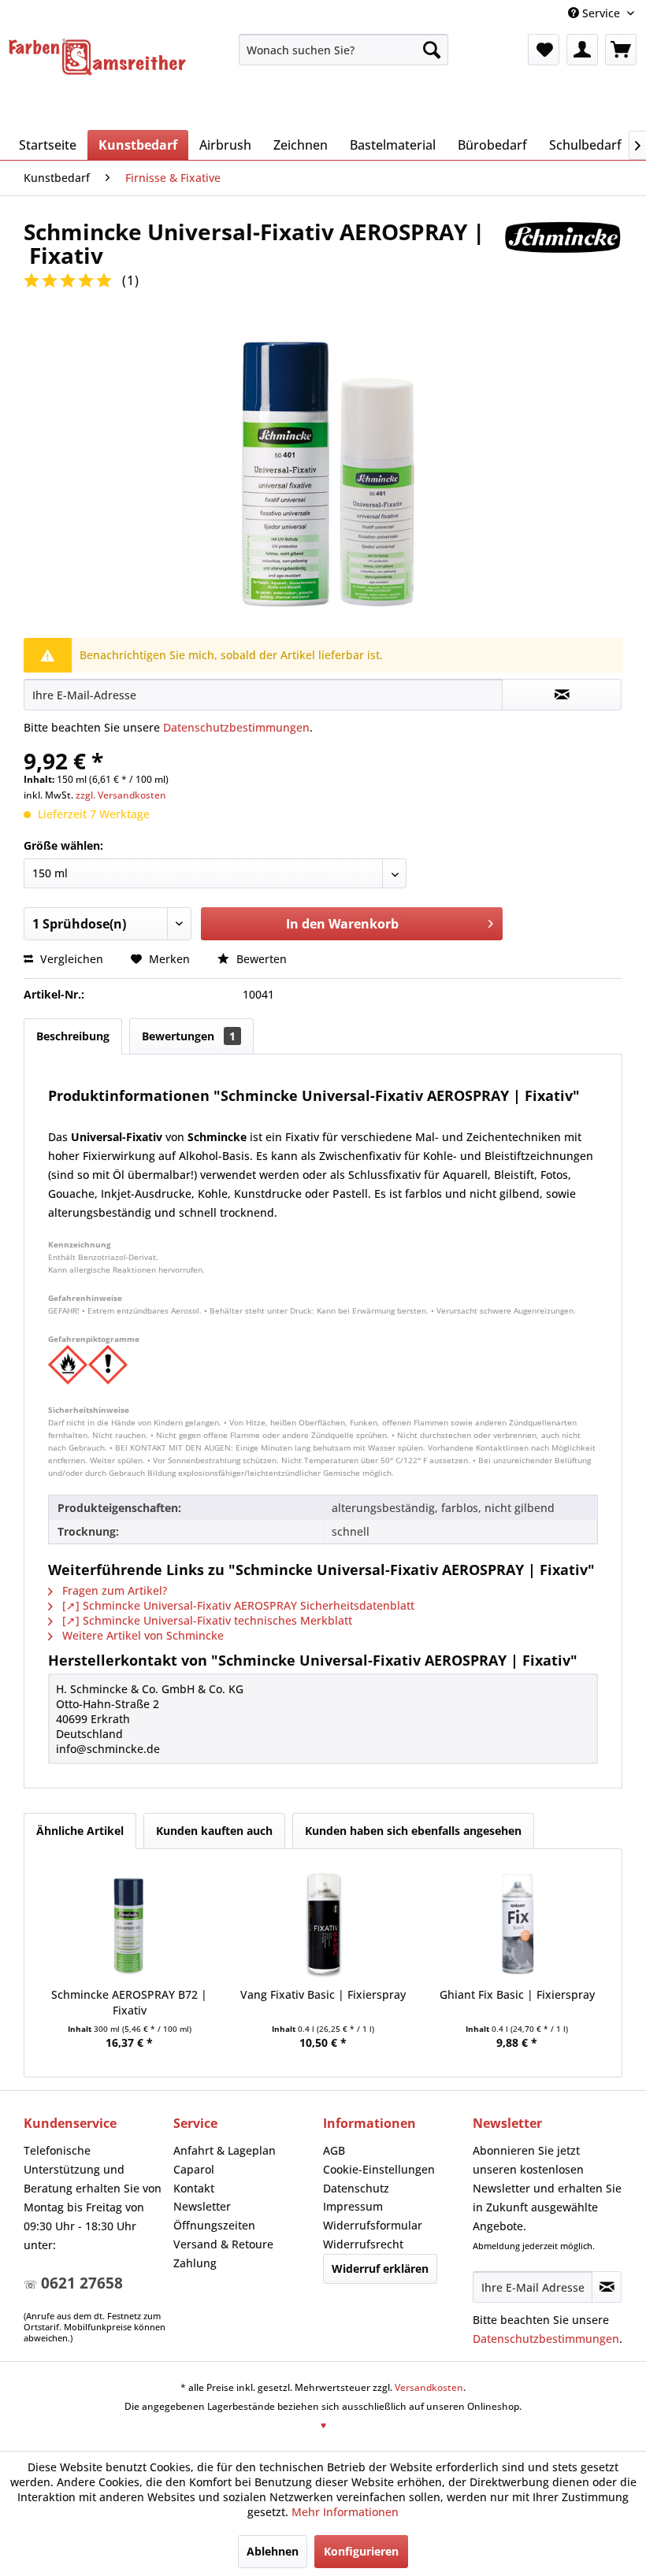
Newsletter (202, 2206)
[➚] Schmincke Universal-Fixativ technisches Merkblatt (206, 1620)
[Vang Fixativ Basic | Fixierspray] (323, 1924)
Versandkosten (429, 2387)
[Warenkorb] (621, 50)
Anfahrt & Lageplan (225, 2150)
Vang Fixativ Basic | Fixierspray (323, 1994)
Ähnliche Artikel (80, 1831)
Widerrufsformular (373, 2225)
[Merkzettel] (544, 50)
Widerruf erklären (380, 2268)
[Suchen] (432, 50)
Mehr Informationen (345, 2512)
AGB (334, 2150)
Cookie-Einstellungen (379, 2169)
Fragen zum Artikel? (113, 1590)
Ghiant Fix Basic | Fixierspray (517, 1994)
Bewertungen (189, 1036)
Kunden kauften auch (214, 1831)
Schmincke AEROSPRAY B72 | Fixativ (129, 2002)
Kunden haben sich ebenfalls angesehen (413, 1831)
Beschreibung (73, 1036)
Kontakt (194, 2188)
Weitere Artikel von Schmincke (141, 1635)
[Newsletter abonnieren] (607, 2287)
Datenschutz (356, 2188)
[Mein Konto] (582, 50)
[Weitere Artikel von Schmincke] (562, 247)
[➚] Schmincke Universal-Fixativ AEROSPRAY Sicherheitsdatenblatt (237, 1605)
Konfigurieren (361, 2551)
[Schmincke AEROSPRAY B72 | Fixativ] (129, 1924)
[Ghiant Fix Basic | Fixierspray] (517, 1924)
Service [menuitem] (601, 13)
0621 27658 (82, 2283)
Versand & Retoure (223, 2244)
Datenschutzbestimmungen (236, 727)
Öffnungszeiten (214, 2225)
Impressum (353, 2206)
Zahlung (195, 2263)
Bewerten (260, 959)
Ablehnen (273, 2551)
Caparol (194, 2169)
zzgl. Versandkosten (121, 795)
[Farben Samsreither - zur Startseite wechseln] (97, 59)
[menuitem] (344, 50)
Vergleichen (70, 959)
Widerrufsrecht (363, 2244)
